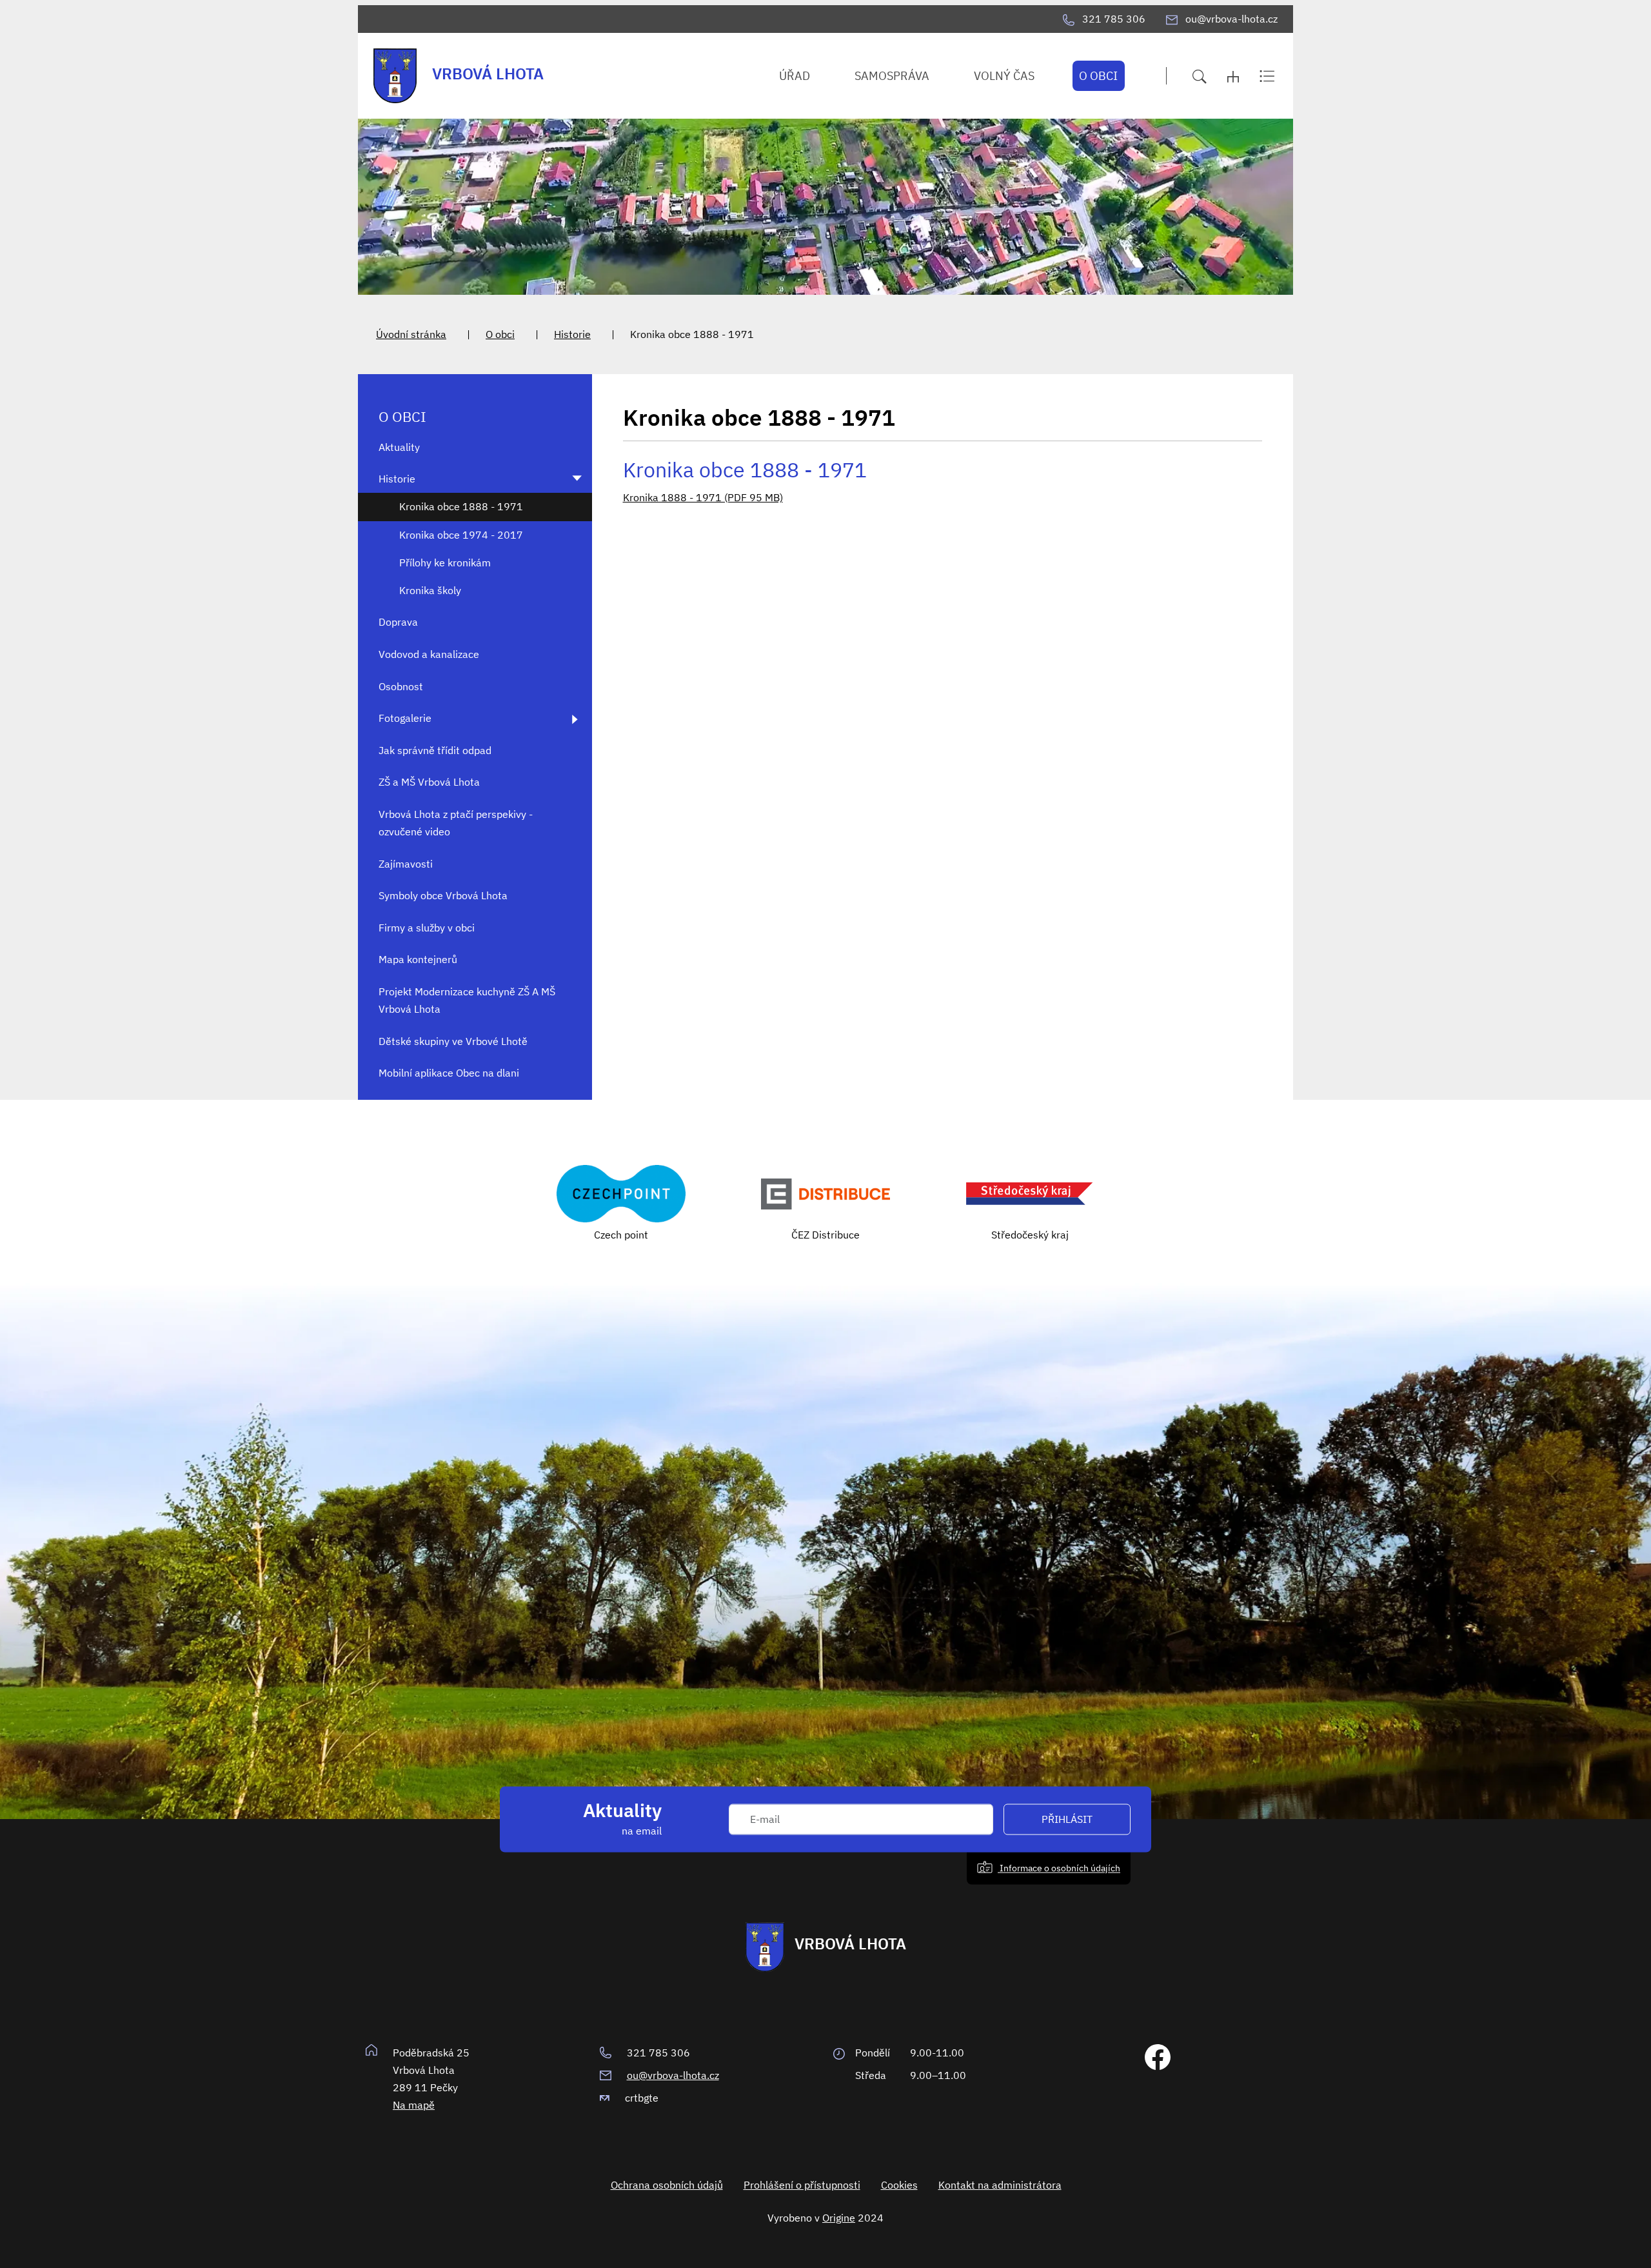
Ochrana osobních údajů (667, 2185)
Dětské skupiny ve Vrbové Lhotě (453, 1041)
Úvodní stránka (411, 334)
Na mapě (414, 2105)
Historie (572, 334)
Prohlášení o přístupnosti (802, 2185)
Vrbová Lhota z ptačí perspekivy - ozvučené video (456, 823)
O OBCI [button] (1098, 76)
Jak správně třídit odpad (435, 750)
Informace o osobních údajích (1059, 1868)
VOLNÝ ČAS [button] (1004, 76)
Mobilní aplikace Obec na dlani (449, 1073)
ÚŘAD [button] (795, 76)
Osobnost (401, 686)
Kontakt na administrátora (1000, 2185)
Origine (839, 2218)
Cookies (899, 2185)
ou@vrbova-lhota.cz (673, 2075)
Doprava (398, 622)
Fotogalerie (405, 718)
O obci (500, 334)
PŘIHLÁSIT (1067, 1819)
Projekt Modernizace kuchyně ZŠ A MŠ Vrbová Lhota (467, 1000)
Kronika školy (430, 590)
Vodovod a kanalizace (429, 654)
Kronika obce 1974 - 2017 (461, 535)
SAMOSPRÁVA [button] (892, 76)
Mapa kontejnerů (418, 959)
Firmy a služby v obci (427, 928)
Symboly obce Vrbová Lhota (443, 895)
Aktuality (399, 447)
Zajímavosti (406, 864)
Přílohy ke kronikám (445, 562)
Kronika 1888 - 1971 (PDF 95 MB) (703, 497)
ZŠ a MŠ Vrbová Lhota (429, 782)
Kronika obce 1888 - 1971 (461, 506)
